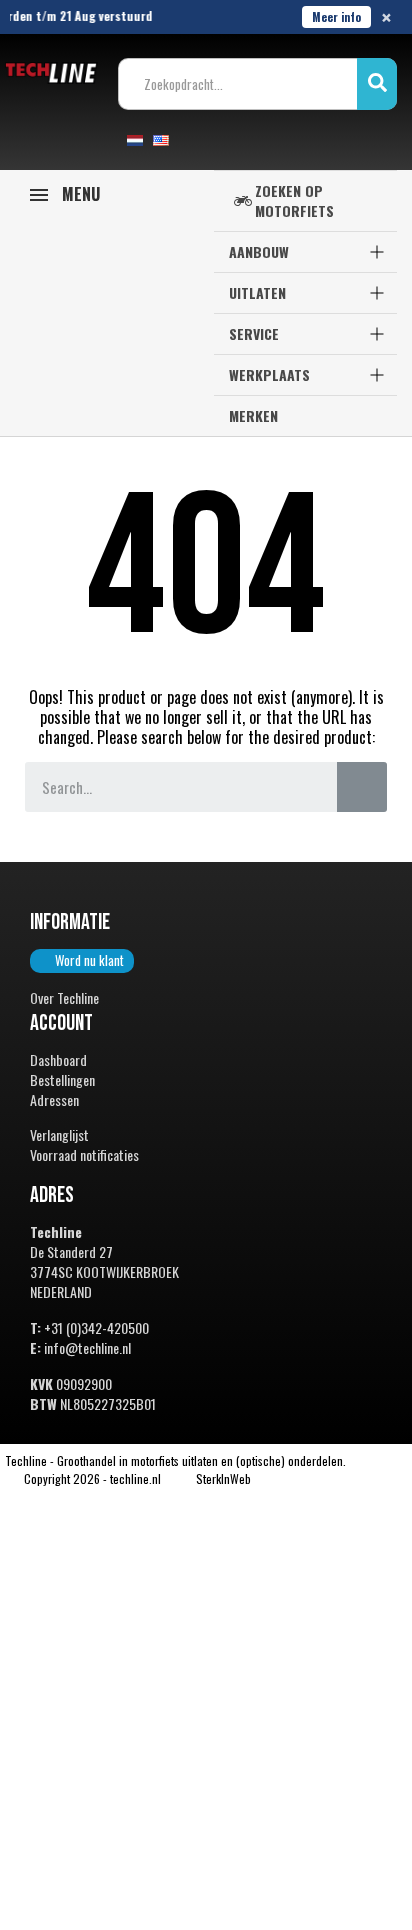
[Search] (362, 787)
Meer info (336, 16)
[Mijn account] (199, 140)
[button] (82, 961)
